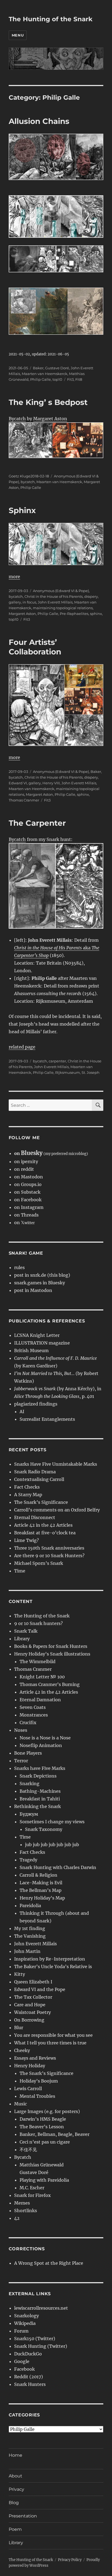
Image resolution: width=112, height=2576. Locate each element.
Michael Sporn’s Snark (39, 1563)
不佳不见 (28, 2150)
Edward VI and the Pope (40, 1989)
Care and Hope (30, 2005)
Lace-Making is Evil (41, 1883)
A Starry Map (28, 1495)
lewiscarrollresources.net (41, 2308)
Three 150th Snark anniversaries (49, 1548)
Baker (38, 368)
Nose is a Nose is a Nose (45, 1738)
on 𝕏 (24, 1223)
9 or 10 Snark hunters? (38, 1623)
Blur (19, 2028)
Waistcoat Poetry (32, 2012)
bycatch (28, 482)
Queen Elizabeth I (33, 1982)
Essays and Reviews (35, 2058)
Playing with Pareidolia (44, 2180)
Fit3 (70, 379)
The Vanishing (30, 1936)
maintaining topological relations (63, 608)
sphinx (96, 614)
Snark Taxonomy (44, 1829)
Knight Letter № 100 (42, 1677)
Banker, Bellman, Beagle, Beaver (55, 2134)
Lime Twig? (27, 1540)
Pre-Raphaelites (74, 614)
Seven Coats (33, 1707)
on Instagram (29, 1207)
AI (22, 1412)
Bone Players (28, 1753)
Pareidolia (30, 1906)
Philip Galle (41, 379)
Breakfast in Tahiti (40, 1799)
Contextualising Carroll (39, 1479)
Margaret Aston (50, 419)
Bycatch (17, 419)
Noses (21, 1730)
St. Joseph (91, 1072)
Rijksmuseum (68, 1072)
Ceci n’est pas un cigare (45, 2142)
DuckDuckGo (28, 2354)
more (14, 577)
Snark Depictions (38, 1776)
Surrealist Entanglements (47, 1419)
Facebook (24, 2369)
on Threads (26, 1215)
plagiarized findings (36, 1404)
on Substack (27, 1192)
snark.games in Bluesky (40, 1283)
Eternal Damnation (40, 1700)
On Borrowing (29, 2020)
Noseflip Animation (41, 1745)
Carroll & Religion (38, 1875)
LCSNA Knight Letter (37, 1335)
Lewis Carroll (28, 2089)
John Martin (27, 1951)
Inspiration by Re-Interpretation (50, 1959)
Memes (22, 2203)
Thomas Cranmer (24, 800)
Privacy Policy (70, 2560)
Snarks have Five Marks (40, 1768)
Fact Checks (27, 1487)
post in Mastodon (33, 1290)
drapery (91, 596)
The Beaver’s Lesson (42, 2127)
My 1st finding (30, 1928)
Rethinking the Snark (38, 1806)
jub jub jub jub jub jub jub (52, 1845)
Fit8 (79, 379)
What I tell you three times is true (50, 2043)
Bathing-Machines (40, 1791)
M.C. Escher (32, 2188)
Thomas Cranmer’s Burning (50, 1684)
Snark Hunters (30, 2384)
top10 (57, 379)
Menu (18, 35)
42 (17, 2218)
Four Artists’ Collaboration (35, 647)
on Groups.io (28, 1184)
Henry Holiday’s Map (42, 1898)
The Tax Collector (33, 1997)
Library (22, 1639)
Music (21, 2104)
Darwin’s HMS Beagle (43, 2119)
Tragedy (28, 1860)
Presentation (23, 2516)
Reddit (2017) (29, 2377)
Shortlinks (26, 2211)
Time (20, 1571)
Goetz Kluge (20, 476)
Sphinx (22, 510)
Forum (21, 2331)
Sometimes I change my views (52, 1822)
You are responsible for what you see (53, 2035)
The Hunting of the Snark (51, 19)
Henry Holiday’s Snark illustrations (52, 1654)
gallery (15, 602)
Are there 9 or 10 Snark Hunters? (49, 1556)
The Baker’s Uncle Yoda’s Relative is (53, 1967)
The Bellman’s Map (41, 1890)
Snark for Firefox (32, 2195)
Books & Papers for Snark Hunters (51, 1646)
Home (15, 2455)
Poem (15, 2529)
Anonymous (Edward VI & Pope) (61, 591)
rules (19, 1267)
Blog (14, 2503)
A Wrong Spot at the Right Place (49, 2263)
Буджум (29, 1814)
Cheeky (22, 2050)
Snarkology (27, 2316)
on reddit (24, 1169)
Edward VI (18, 783)
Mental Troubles (37, 2096)
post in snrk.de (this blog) (42, 1275)
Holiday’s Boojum (39, 2081)
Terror (21, 1761)
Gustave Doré (57, 368)
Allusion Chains (39, 121)
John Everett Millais (55, 602)
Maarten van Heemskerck (45, 374)
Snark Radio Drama (35, 1472)
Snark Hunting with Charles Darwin (58, 1867)
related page (22, 1047)
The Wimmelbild (38, 1662)
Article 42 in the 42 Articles (43, 1525)
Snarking (29, 1784)
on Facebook (28, 1200)
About (15, 2476)
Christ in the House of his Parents (54, 596)
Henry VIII (51, 783)
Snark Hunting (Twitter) (41, 2346)
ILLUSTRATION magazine (42, 1343)
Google (22, 2361)
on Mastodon (29, 1177)
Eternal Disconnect (35, 1517)
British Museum (31, 1351)
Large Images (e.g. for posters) (47, 2111)
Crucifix (28, 1723)
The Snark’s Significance (41, 1502)
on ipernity (26, 1162)
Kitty (20, 1974)
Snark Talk (26, 1631)
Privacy (16, 2489)
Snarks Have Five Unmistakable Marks (56, 1464)
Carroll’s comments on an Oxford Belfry (57, 1510)
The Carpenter (37, 823)
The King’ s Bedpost (48, 402)
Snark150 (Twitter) (35, 2339)
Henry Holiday (30, 2066)
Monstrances (34, 1715)
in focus (29, 602)
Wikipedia (25, 2323)
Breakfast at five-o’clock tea (45, 1533)
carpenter (57, 1061)
